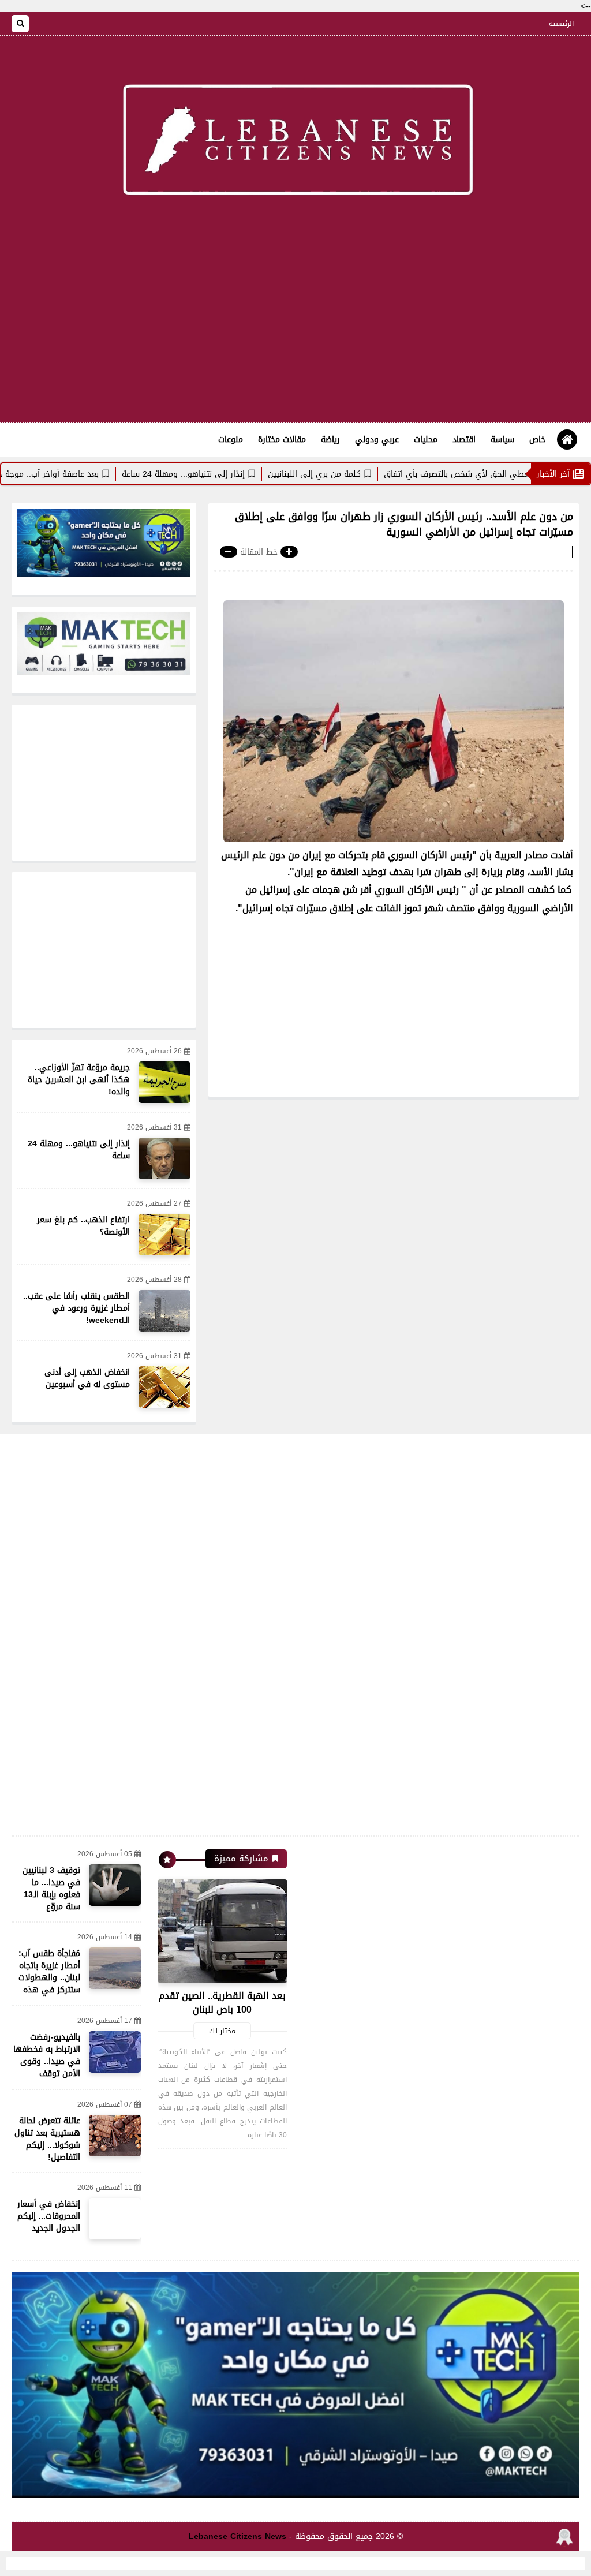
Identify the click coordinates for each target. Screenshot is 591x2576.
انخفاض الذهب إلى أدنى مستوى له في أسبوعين (87, 1378)
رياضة (330, 440)
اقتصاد (464, 440)
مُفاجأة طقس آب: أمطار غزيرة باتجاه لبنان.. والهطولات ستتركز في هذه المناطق (49, 1978)
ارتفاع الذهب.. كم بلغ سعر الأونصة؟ (83, 1226)
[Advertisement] (295, 330)
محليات (426, 440)
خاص (537, 440)
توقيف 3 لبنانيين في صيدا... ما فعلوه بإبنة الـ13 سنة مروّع (51, 1889)
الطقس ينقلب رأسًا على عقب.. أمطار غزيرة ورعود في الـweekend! (76, 1308)
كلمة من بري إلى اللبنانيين (370, 474)
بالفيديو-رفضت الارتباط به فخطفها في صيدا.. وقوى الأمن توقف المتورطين (47, 2061)
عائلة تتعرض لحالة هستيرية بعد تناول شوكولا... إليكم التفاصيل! (47, 2139)
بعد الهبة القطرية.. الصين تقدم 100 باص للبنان (222, 2003)
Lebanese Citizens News (237, 2536)
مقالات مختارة (282, 440)
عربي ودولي (377, 440)
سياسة (502, 440)
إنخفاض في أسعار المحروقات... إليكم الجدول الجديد (49, 2216)
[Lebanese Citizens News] (295, 143)
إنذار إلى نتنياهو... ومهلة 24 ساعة (239, 474)
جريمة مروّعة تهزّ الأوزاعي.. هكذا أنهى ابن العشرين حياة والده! (79, 1080)
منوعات (231, 440)
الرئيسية (561, 24)
